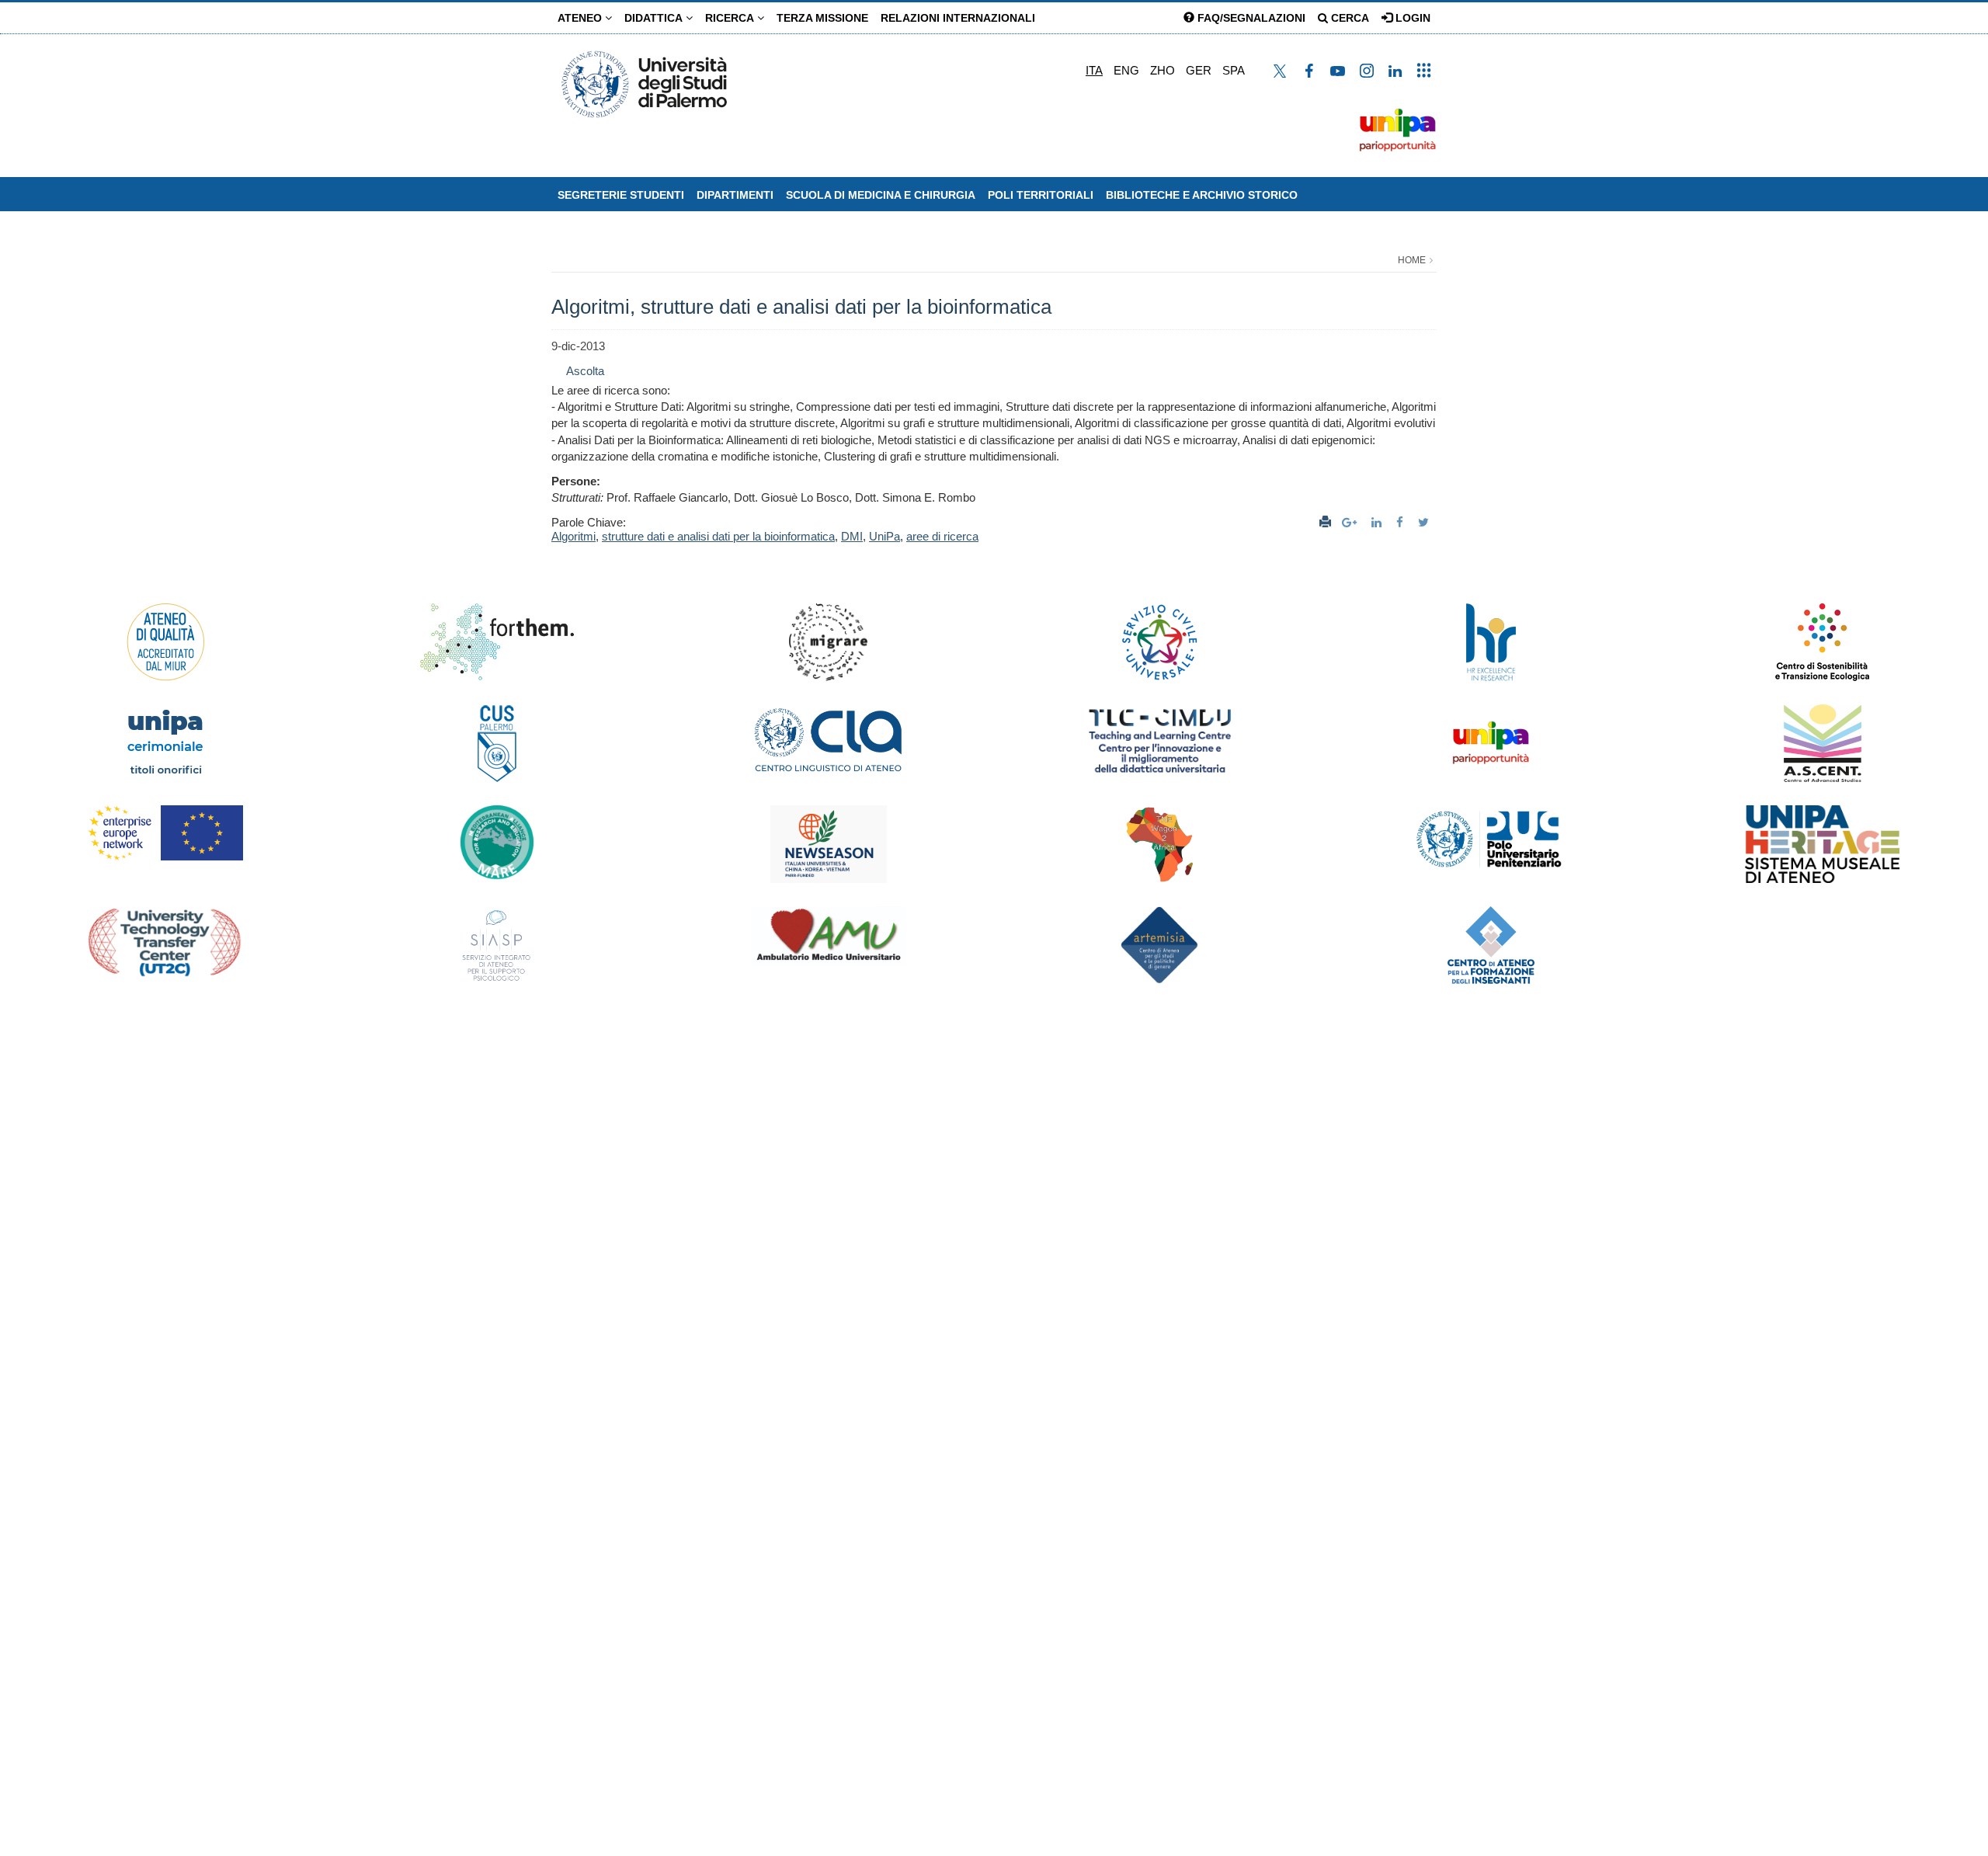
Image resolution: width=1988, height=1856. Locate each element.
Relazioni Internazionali (958, 18)
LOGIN (1411, 18)
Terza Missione (822, 18)
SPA (1234, 70)
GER (1199, 70)
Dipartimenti (735, 195)
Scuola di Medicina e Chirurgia (881, 195)
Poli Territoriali (1041, 195)
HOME (1412, 260)
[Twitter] (1425, 522)
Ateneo (581, 18)
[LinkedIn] (1378, 522)
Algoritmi (573, 536)
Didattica (655, 18)
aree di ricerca (942, 536)
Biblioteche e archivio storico (1202, 195)
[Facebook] (1402, 522)
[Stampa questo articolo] (1325, 522)
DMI (852, 536)
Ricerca (731, 18)
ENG (1126, 70)
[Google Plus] (1351, 522)
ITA (1094, 70)
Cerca (1349, 18)
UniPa (885, 536)
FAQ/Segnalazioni (1250, 18)
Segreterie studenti (621, 195)
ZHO (1163, 70)
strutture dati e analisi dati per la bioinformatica (718, 536)
